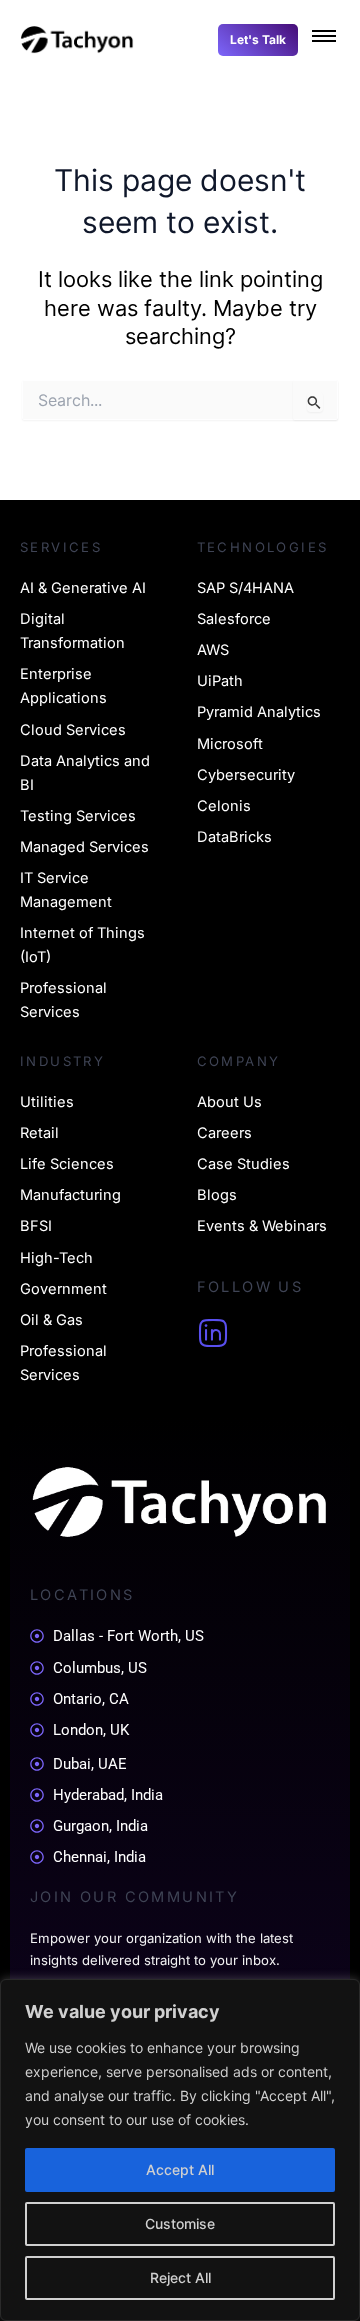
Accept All (180, 2169)
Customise (180, 2223)
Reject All (180, 2277)
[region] (180, 2150)
